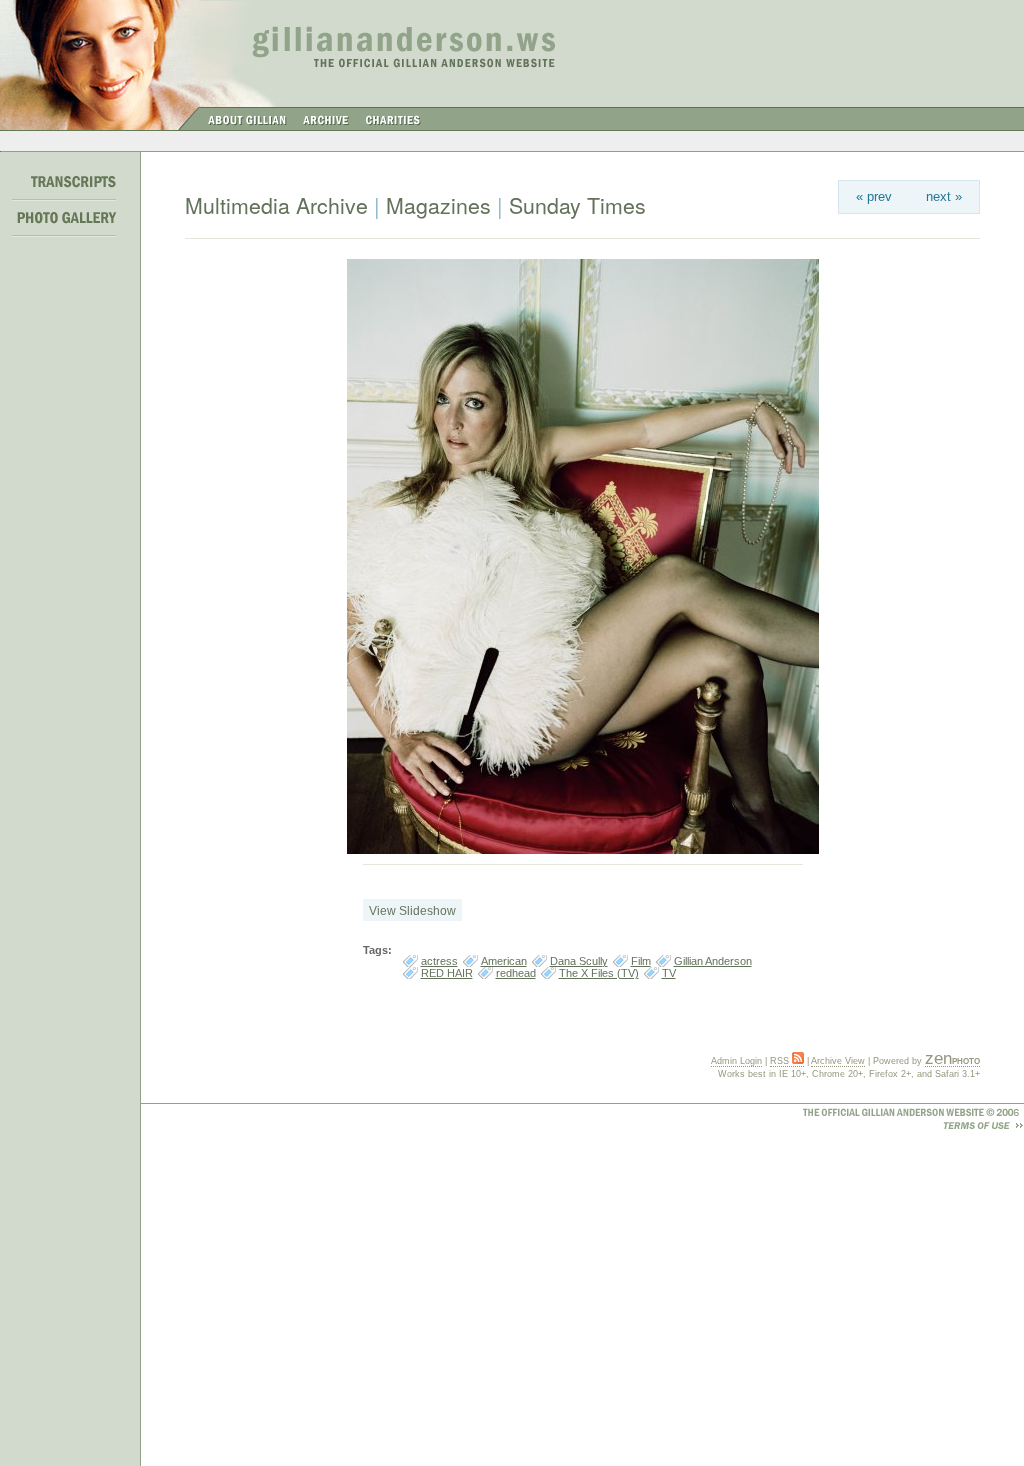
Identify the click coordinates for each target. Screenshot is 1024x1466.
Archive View (838, 1061)
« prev (874, 196)
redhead (516, 973)
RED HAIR (447, 973)
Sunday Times (577, 205)
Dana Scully (579, 961)
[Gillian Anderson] (583, 850)
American (504, 961)
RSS (781, 1061)
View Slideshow (412, 911)
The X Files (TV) (599, 973)
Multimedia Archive (276, 205)
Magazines (438, 205)
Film (641, 961)
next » (944, 196)
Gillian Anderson (713, 961)
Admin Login (736, 1061)
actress (439, 961)
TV (669, 973)
